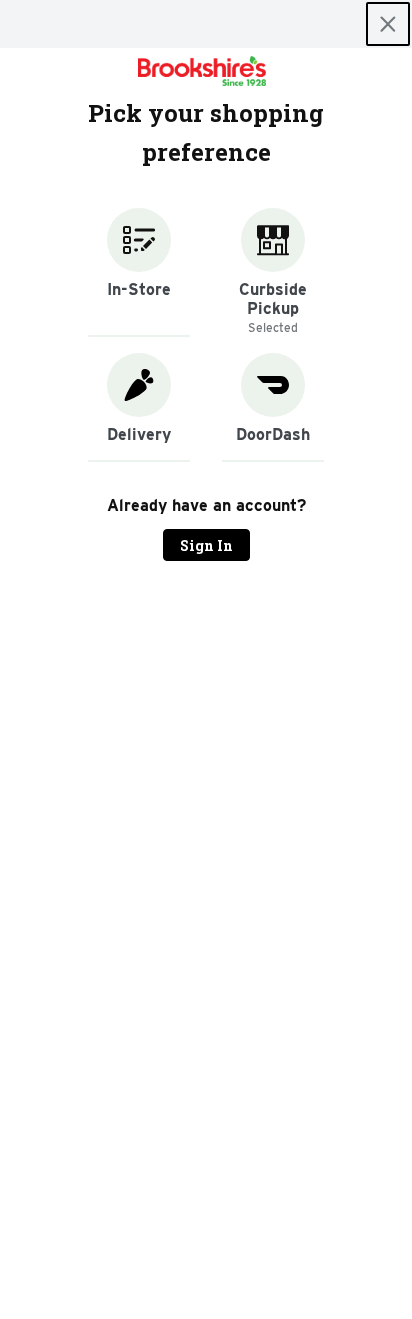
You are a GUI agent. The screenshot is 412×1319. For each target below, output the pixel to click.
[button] (139, 272)
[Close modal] (388, 24)
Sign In (206, 545)
